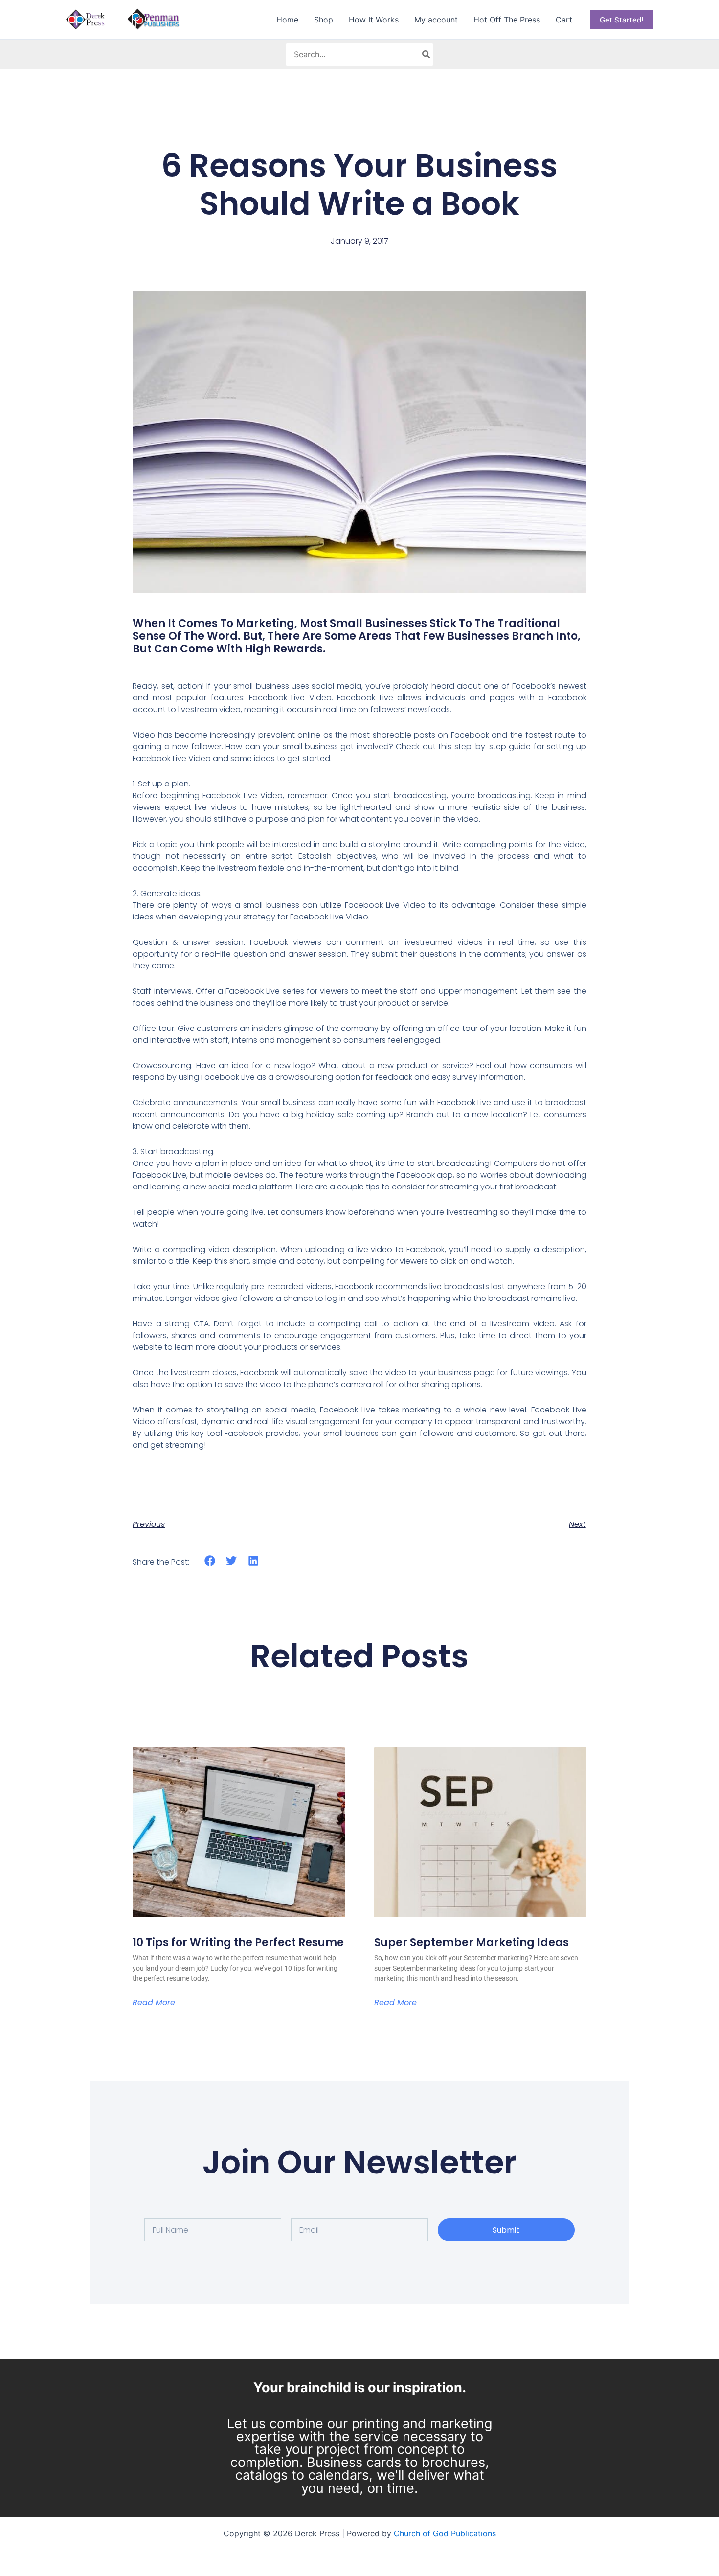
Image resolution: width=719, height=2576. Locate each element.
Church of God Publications (445, 2533)
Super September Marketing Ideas (472, 1942)
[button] (621, 20)
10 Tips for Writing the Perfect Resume (238, 1942)
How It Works (374, 20)
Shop (324, 20)
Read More (154, 2003)
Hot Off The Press (507, 20)
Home (287, 20)
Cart (564, 20)
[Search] (427, 54)
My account (436, 20)
